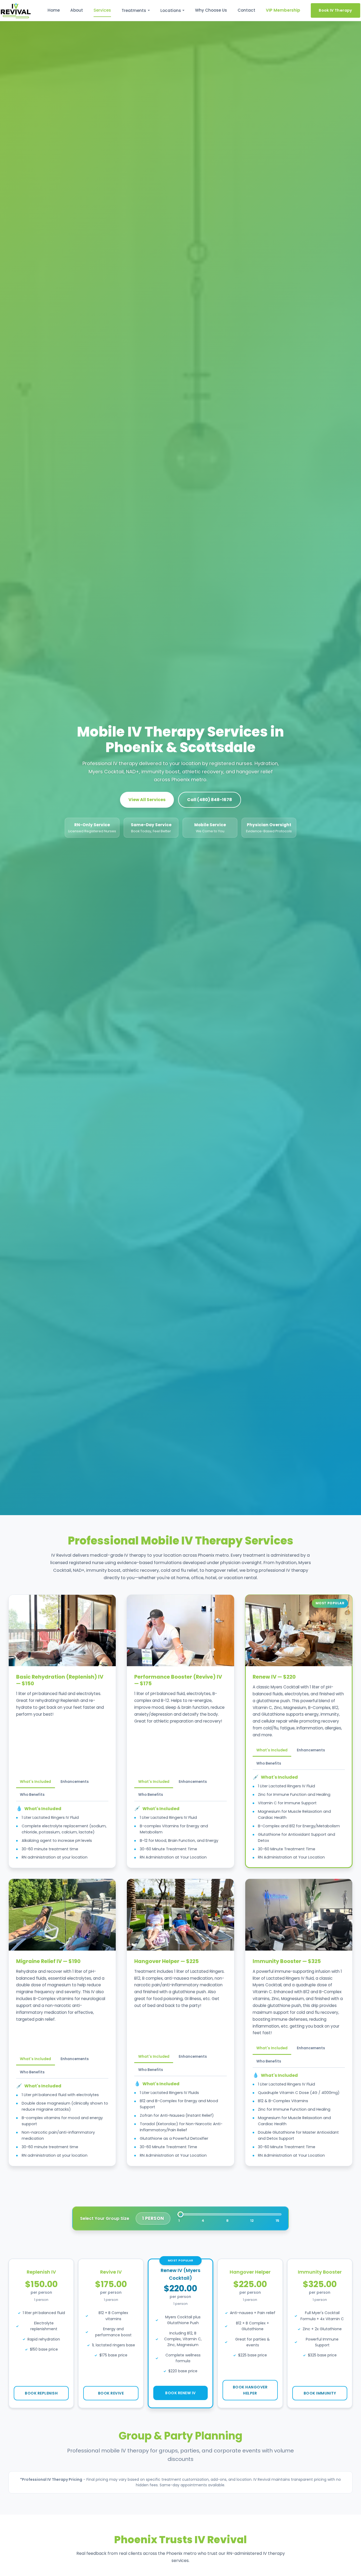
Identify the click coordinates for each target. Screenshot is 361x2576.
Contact (246, 10)
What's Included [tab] (35, 1782)
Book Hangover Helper (250, 2390)
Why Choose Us (211, 10)
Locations (171, 10)
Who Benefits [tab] (32, 1795)
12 (252, 2221)
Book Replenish (41, 2393)
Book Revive (111, 2393)
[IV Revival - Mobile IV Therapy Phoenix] (16, 11)
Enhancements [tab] (75, 1782)
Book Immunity (320, 2393)
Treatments (134, 10)
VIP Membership (283, 10)
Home (54, 10)
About (77, 10)
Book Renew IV (181, 2393)
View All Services (147, 800)
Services (102, 10)
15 (277, 2221)
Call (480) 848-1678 (210, 800)
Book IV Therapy (335, 10)
